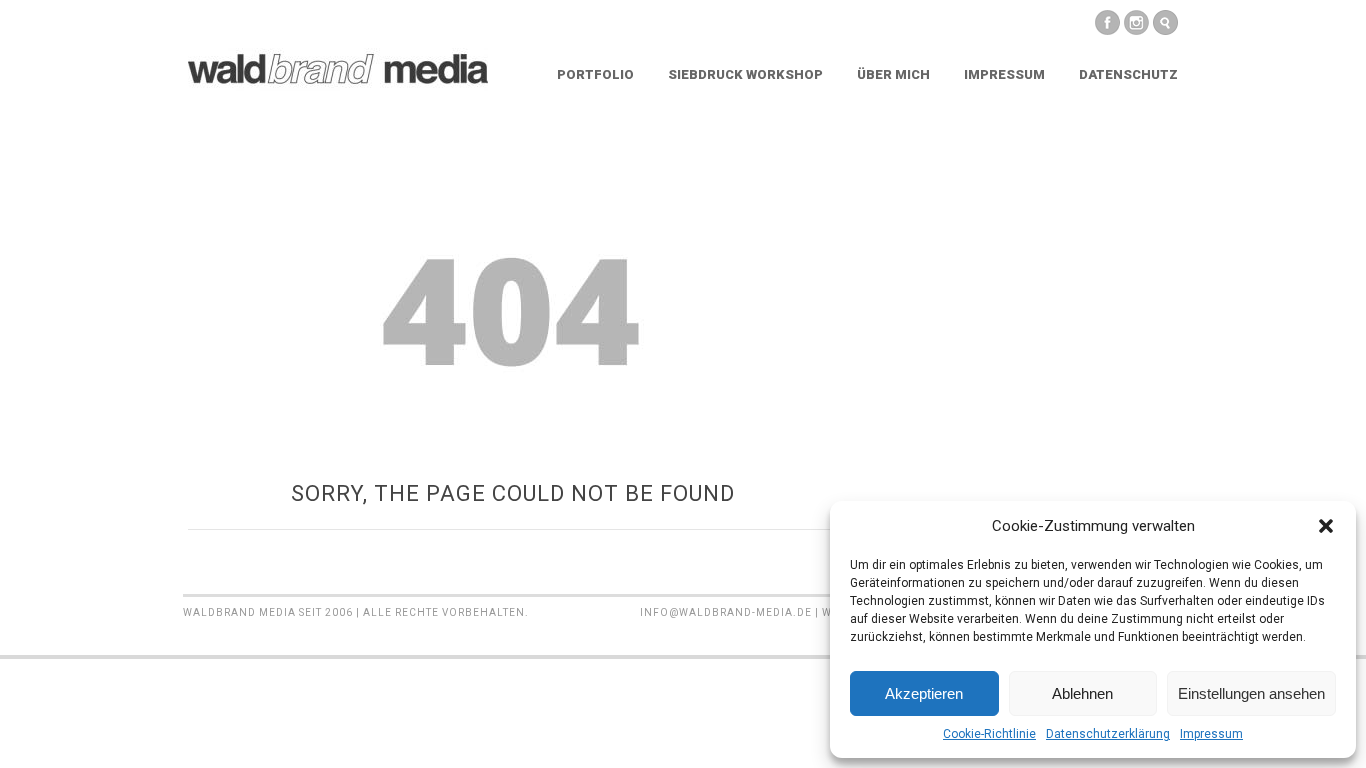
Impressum (1211, 734)
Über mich (893, 74)
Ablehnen (1082, 693)
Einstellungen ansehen (1251, 693)
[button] (1326, 526)
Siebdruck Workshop (745, 74)
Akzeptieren (924, 693)
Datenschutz (1128, 74)
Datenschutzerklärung (1108, 734)
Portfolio (595, 74)
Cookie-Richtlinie (989, 734)
